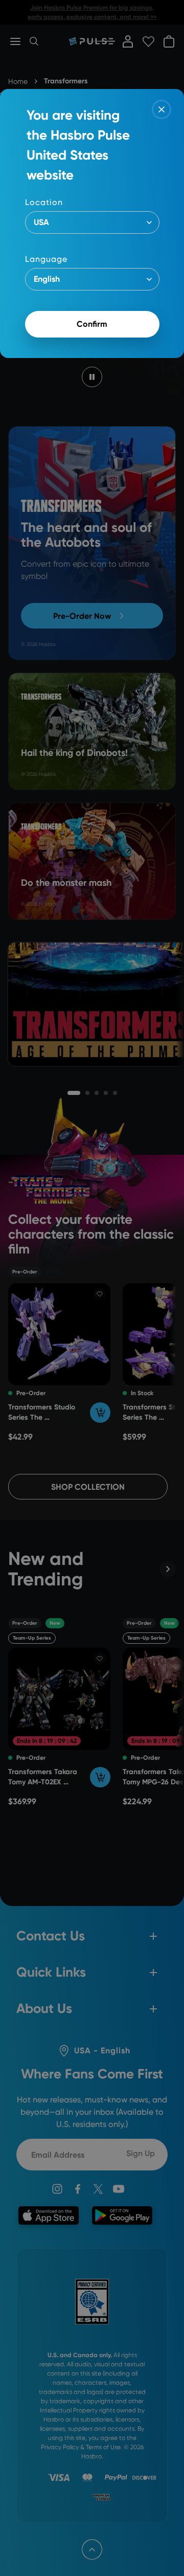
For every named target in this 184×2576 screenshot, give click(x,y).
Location (44, 202)
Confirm (92, 324)
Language (46, 259)
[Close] (162, 109)
